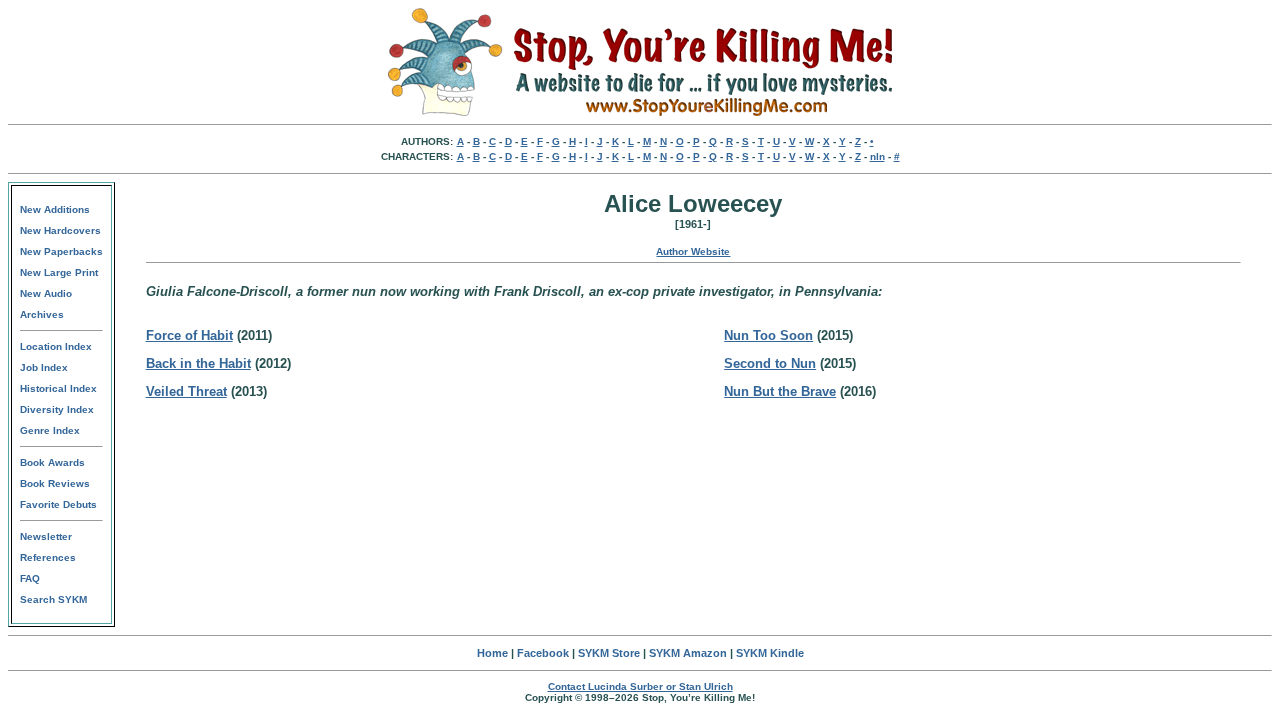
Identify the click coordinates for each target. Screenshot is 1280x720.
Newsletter (46, 536)
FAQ (30, 578)
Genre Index (50, 430)
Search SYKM (53, 599)
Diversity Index (57, 409)
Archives (42, 314)
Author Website (693, 251)
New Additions (55, 209)
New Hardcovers (60, 230)
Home (492, 653)
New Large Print (59, 272)
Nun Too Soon (768, 335)
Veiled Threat (186, 391)
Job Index (44, 367)
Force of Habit (189, 335)
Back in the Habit (198, 363)
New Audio (46, 293)
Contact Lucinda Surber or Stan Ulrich (640, 686)
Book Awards (52, 462)
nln (877, 156)
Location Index (56, 346)
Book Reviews (55, 483)
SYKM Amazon (688, 653)
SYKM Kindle (770, 653)
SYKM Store (609, 653)
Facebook (543, 653)
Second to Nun (770, 363)
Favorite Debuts (58, 504)
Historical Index (58, 388)
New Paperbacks (61, 251)
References (48, 557)
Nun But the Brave (780, 391)
